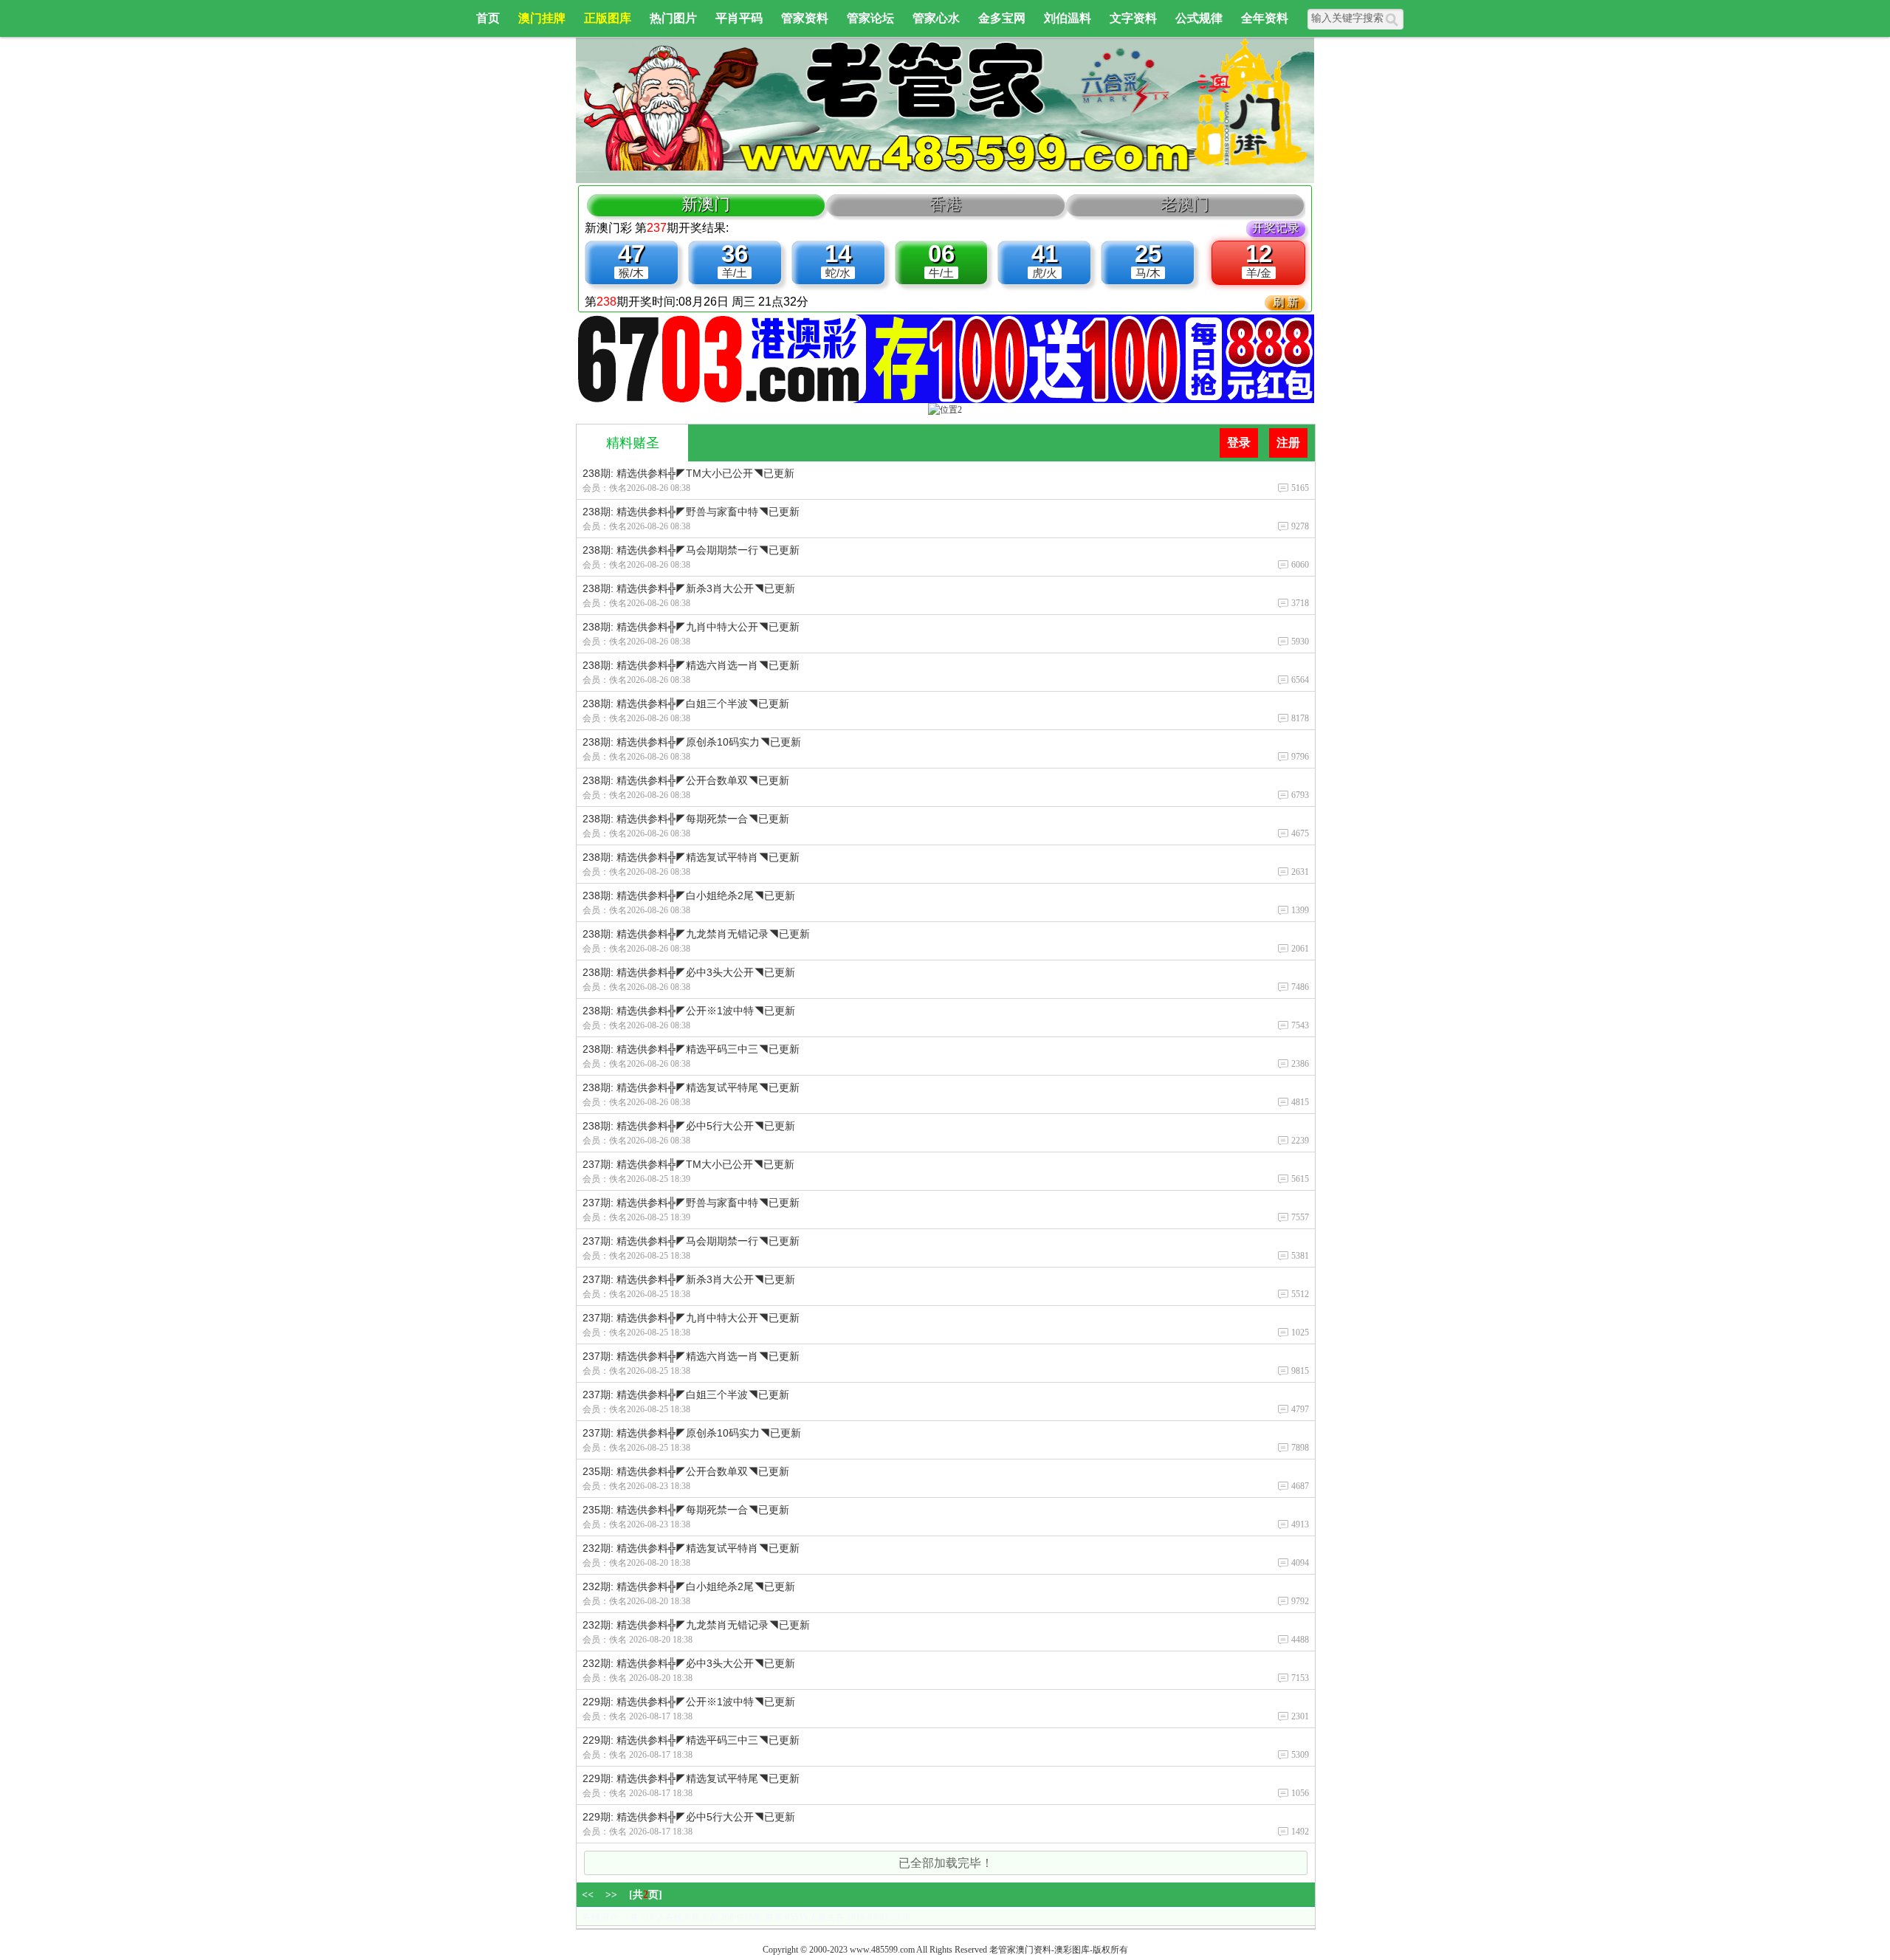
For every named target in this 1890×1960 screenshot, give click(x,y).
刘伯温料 (1068, 18)
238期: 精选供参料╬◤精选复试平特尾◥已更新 (691, 1087)
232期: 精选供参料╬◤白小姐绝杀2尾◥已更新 (689, 1586)
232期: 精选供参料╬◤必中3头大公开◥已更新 (689, 1663)
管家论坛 (870, 18)
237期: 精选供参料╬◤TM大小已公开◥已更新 (688, 1164)
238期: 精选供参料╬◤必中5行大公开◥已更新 (689, 1126)
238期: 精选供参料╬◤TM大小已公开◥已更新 (688, 473)
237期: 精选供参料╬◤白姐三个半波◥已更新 (686, 1395)
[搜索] (1394, 19)
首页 (488, 18)
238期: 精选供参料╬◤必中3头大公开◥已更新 (689, 972)
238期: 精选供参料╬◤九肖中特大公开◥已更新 (691, 627)
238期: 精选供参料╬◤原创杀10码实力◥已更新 (692, 742)
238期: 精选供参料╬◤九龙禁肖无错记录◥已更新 (696, 934)
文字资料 (1133, 18)
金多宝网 (1002, 18)
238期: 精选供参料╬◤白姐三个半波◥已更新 (686, 704)
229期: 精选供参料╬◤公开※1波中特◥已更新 (689, 1702)
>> (611, 1895)
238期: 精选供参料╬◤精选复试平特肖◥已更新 (691, 857)
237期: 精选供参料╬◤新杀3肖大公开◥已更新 (689, 1279)
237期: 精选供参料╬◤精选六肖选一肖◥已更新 (691, 1356)
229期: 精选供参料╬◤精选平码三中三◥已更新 (691, 1740)
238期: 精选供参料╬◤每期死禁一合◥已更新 (686, 819)
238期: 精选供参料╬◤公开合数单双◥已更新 (686, 780)
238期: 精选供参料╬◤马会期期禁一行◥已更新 (691, 550)
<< (588, 1895)
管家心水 (936, 18)
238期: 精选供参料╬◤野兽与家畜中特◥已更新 (691, 512)
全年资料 (1265, 18)
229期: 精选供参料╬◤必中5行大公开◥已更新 (689, 1817)
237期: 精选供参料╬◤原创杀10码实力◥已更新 (692, 1433)
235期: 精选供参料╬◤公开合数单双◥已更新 (686, 1471)
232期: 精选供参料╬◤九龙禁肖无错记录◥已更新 (696, 1625)
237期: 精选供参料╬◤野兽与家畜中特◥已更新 (691, 1203)
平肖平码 (739, 18)
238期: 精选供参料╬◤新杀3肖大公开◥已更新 (689, 588)
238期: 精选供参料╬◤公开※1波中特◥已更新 (689, 1011)
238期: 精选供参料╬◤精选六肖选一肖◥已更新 (691, 665)
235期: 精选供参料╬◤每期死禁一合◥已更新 (686, 1510)
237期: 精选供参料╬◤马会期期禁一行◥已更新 (691, 1241)
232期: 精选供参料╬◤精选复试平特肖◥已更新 (691, 1548)
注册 (1288, 443)
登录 (1239, 443)
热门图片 (673, 18)
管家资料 (805, 18)
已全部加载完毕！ (946, 1863)
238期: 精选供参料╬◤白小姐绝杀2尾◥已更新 (689, 895)
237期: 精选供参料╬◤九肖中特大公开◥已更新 (691, 1318)
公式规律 (1199, 18)
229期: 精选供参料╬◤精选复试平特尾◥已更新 (691, 1778)
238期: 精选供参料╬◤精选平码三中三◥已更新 (691, 1049)
